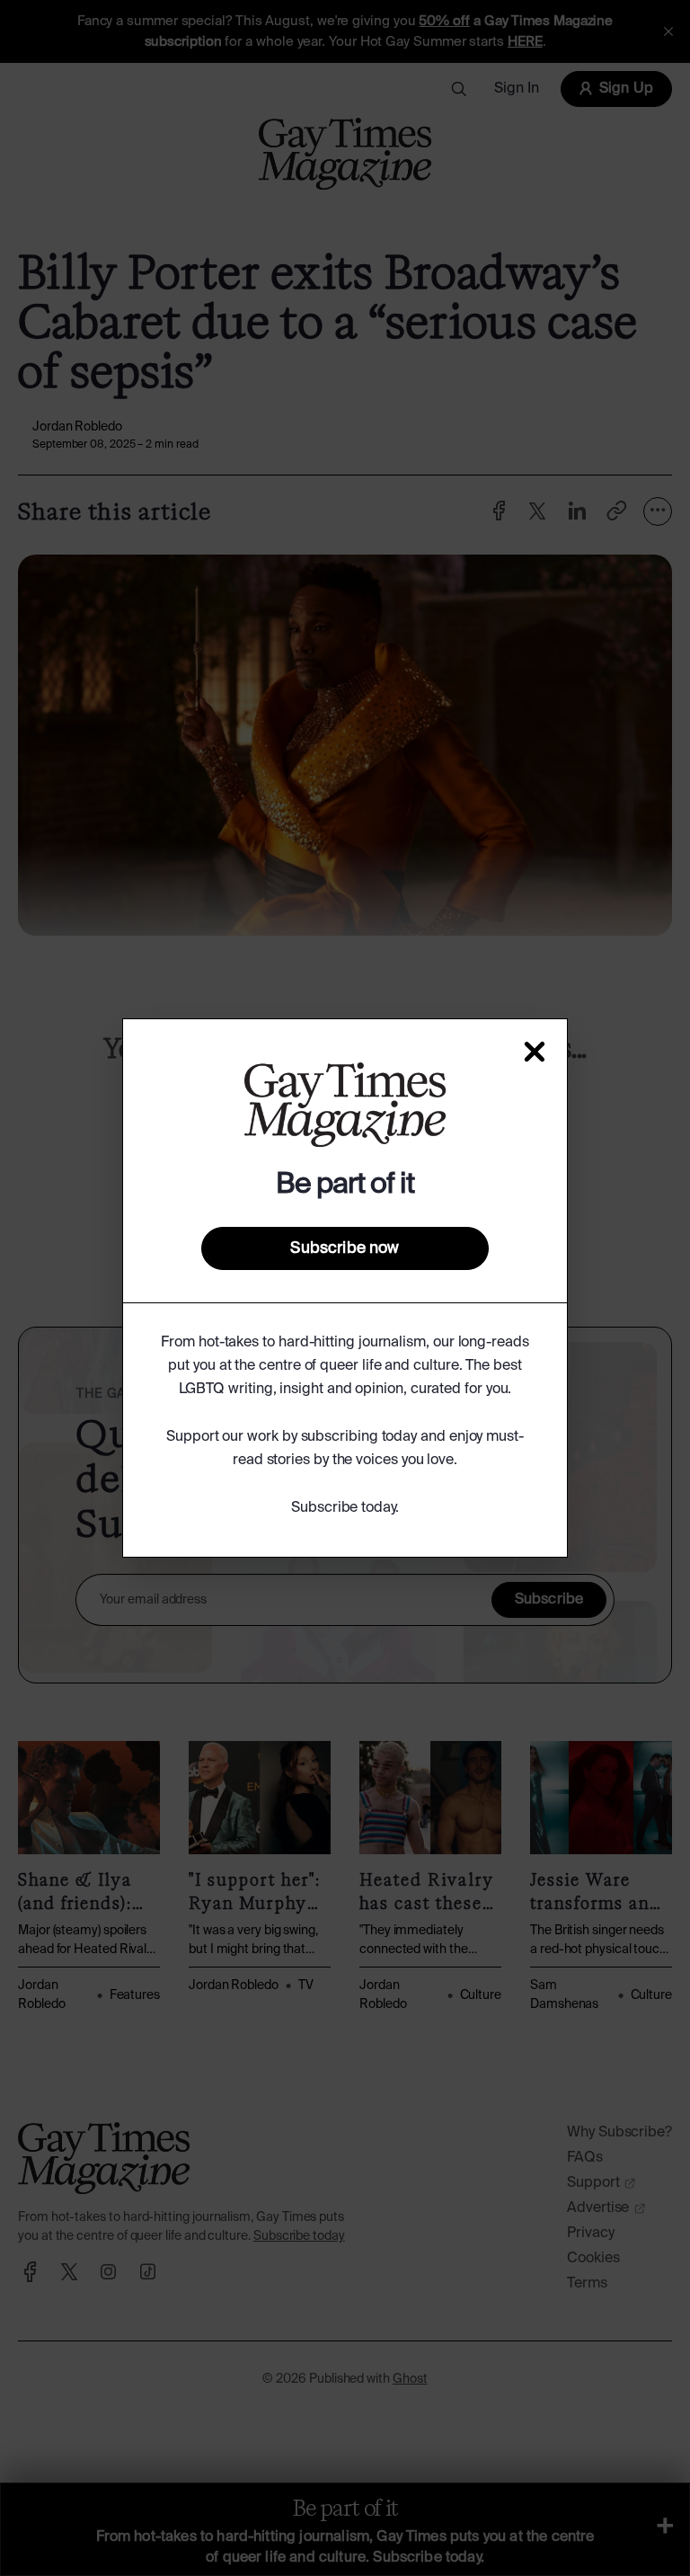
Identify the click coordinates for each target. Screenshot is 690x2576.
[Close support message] (535, 1052)
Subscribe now (345, 1248)
